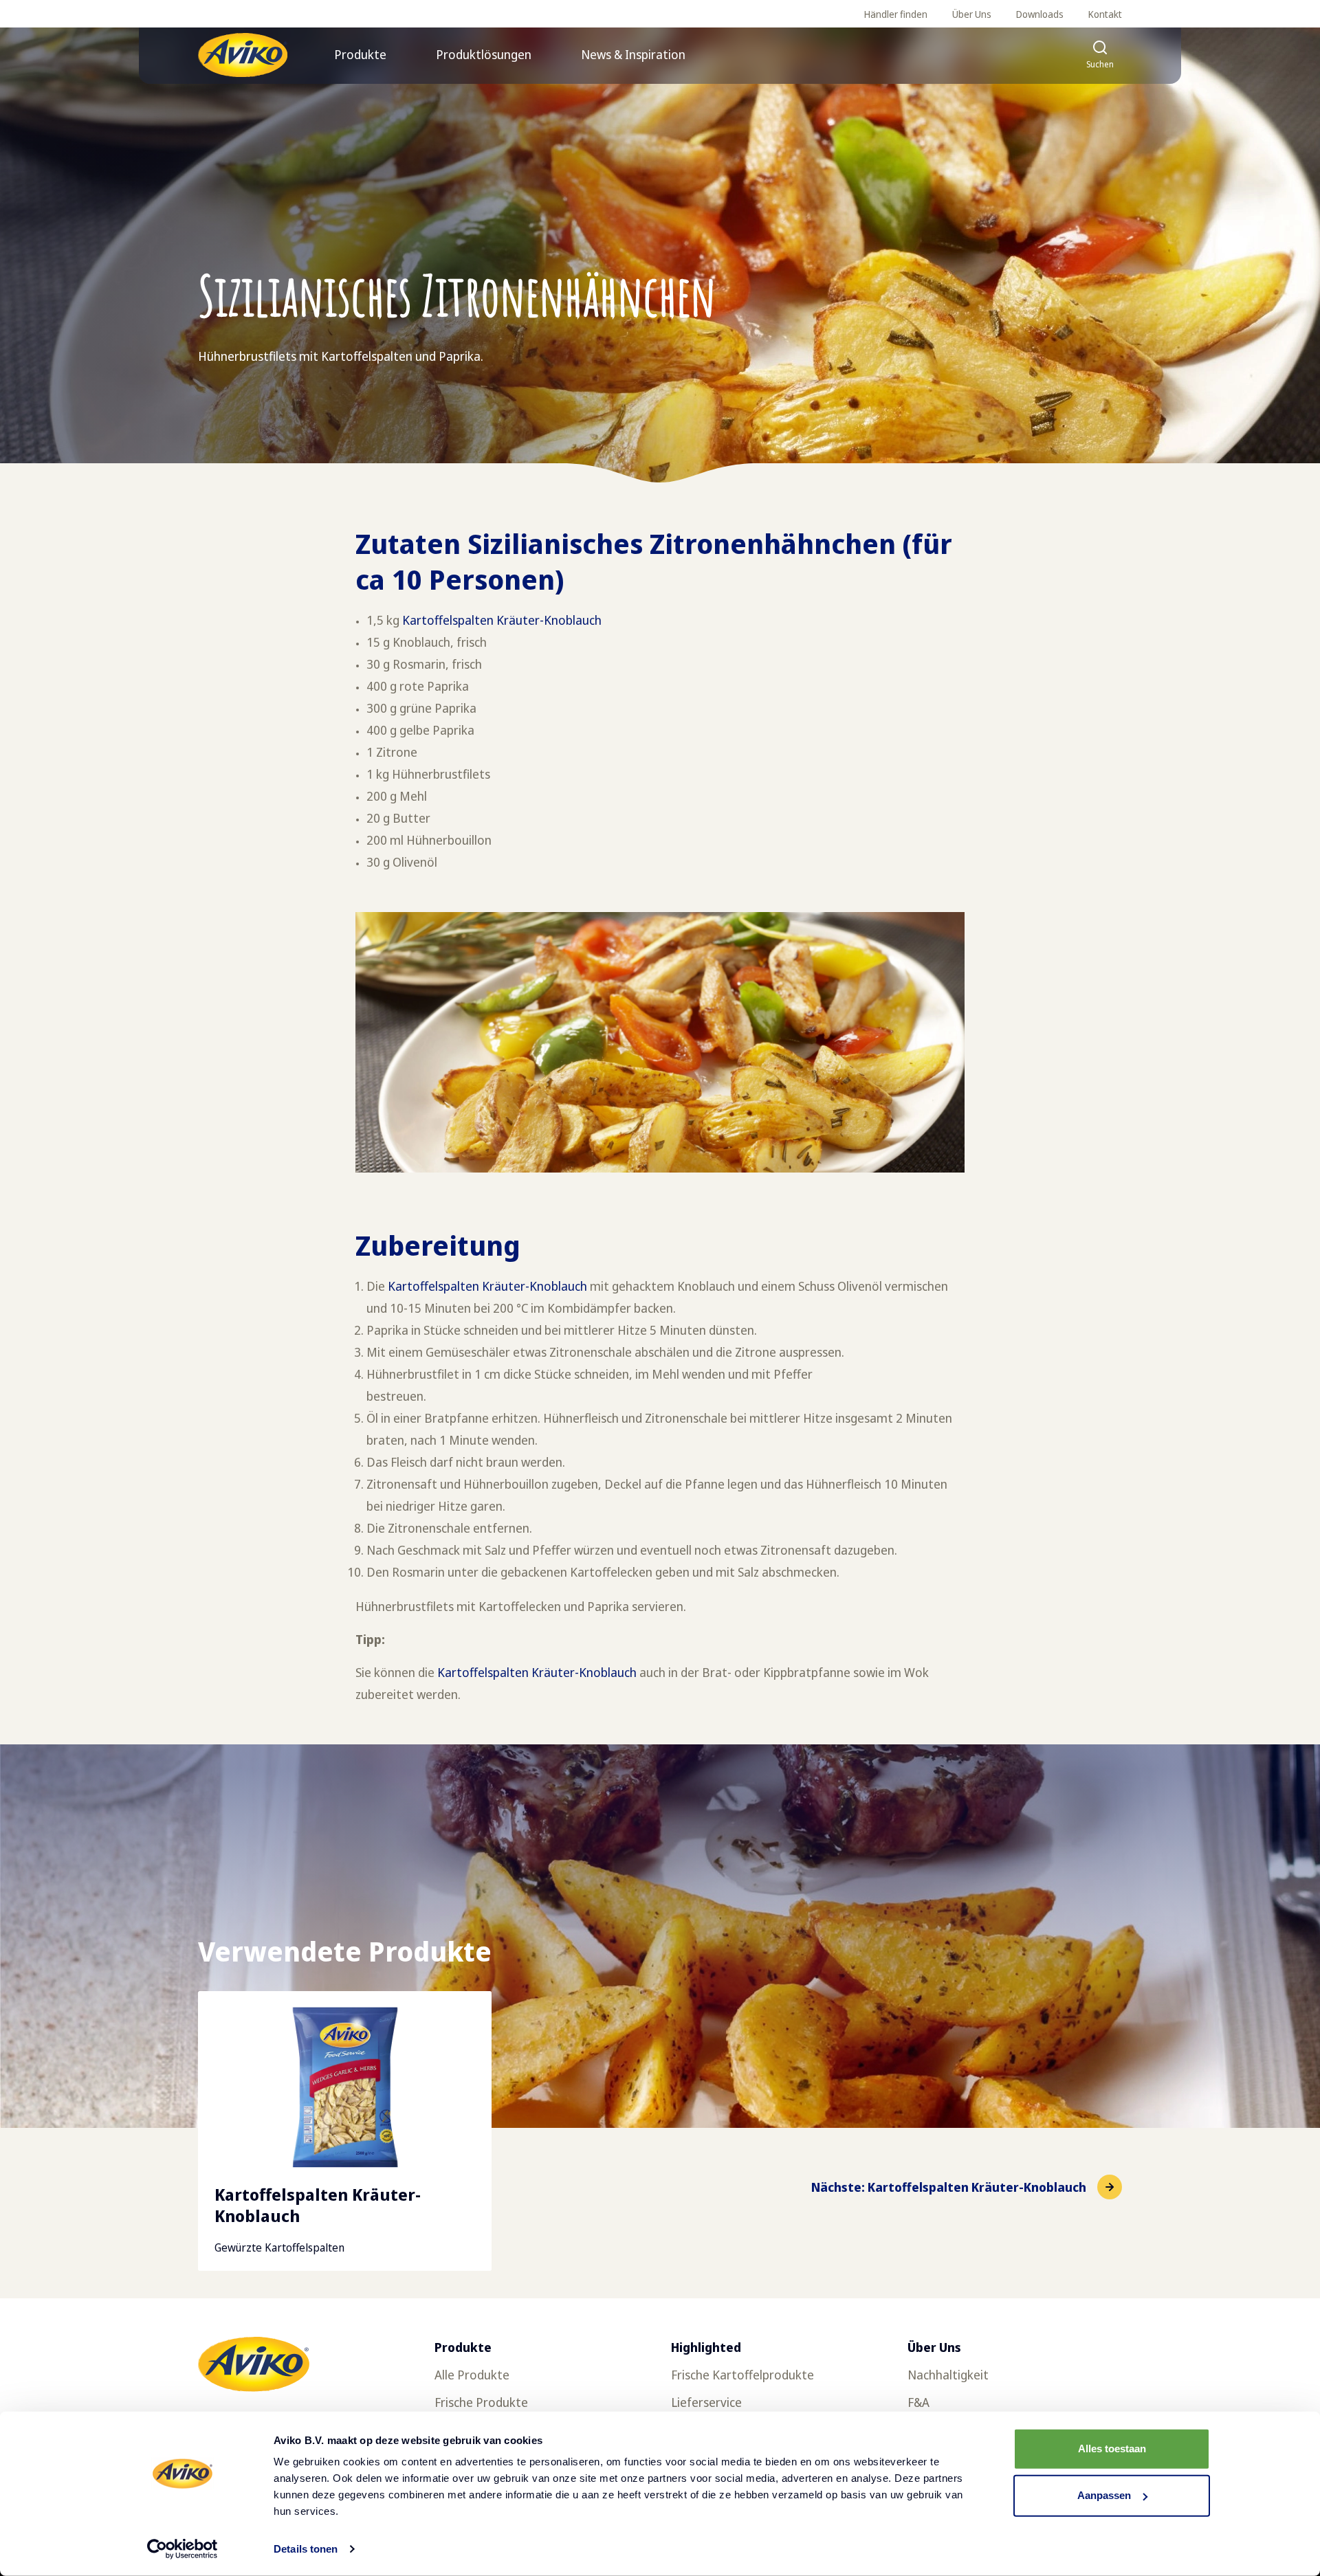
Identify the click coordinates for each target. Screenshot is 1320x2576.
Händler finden (896, 14)
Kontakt (1105, 14)
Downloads (1040, 14)
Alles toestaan (1112, 2449)
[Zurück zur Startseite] (243, 55)
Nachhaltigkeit (948, 2375)
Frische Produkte (481, 2402)
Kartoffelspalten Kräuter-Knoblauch (502, 620)
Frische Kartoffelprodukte (742, 2375)
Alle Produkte (472, 2375)
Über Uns (972, 14)
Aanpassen (1104, 2495)
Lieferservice (706, 2402)
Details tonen (306, 2549)
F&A (918, 2402)
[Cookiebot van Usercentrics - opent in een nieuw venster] (183, 2549)
